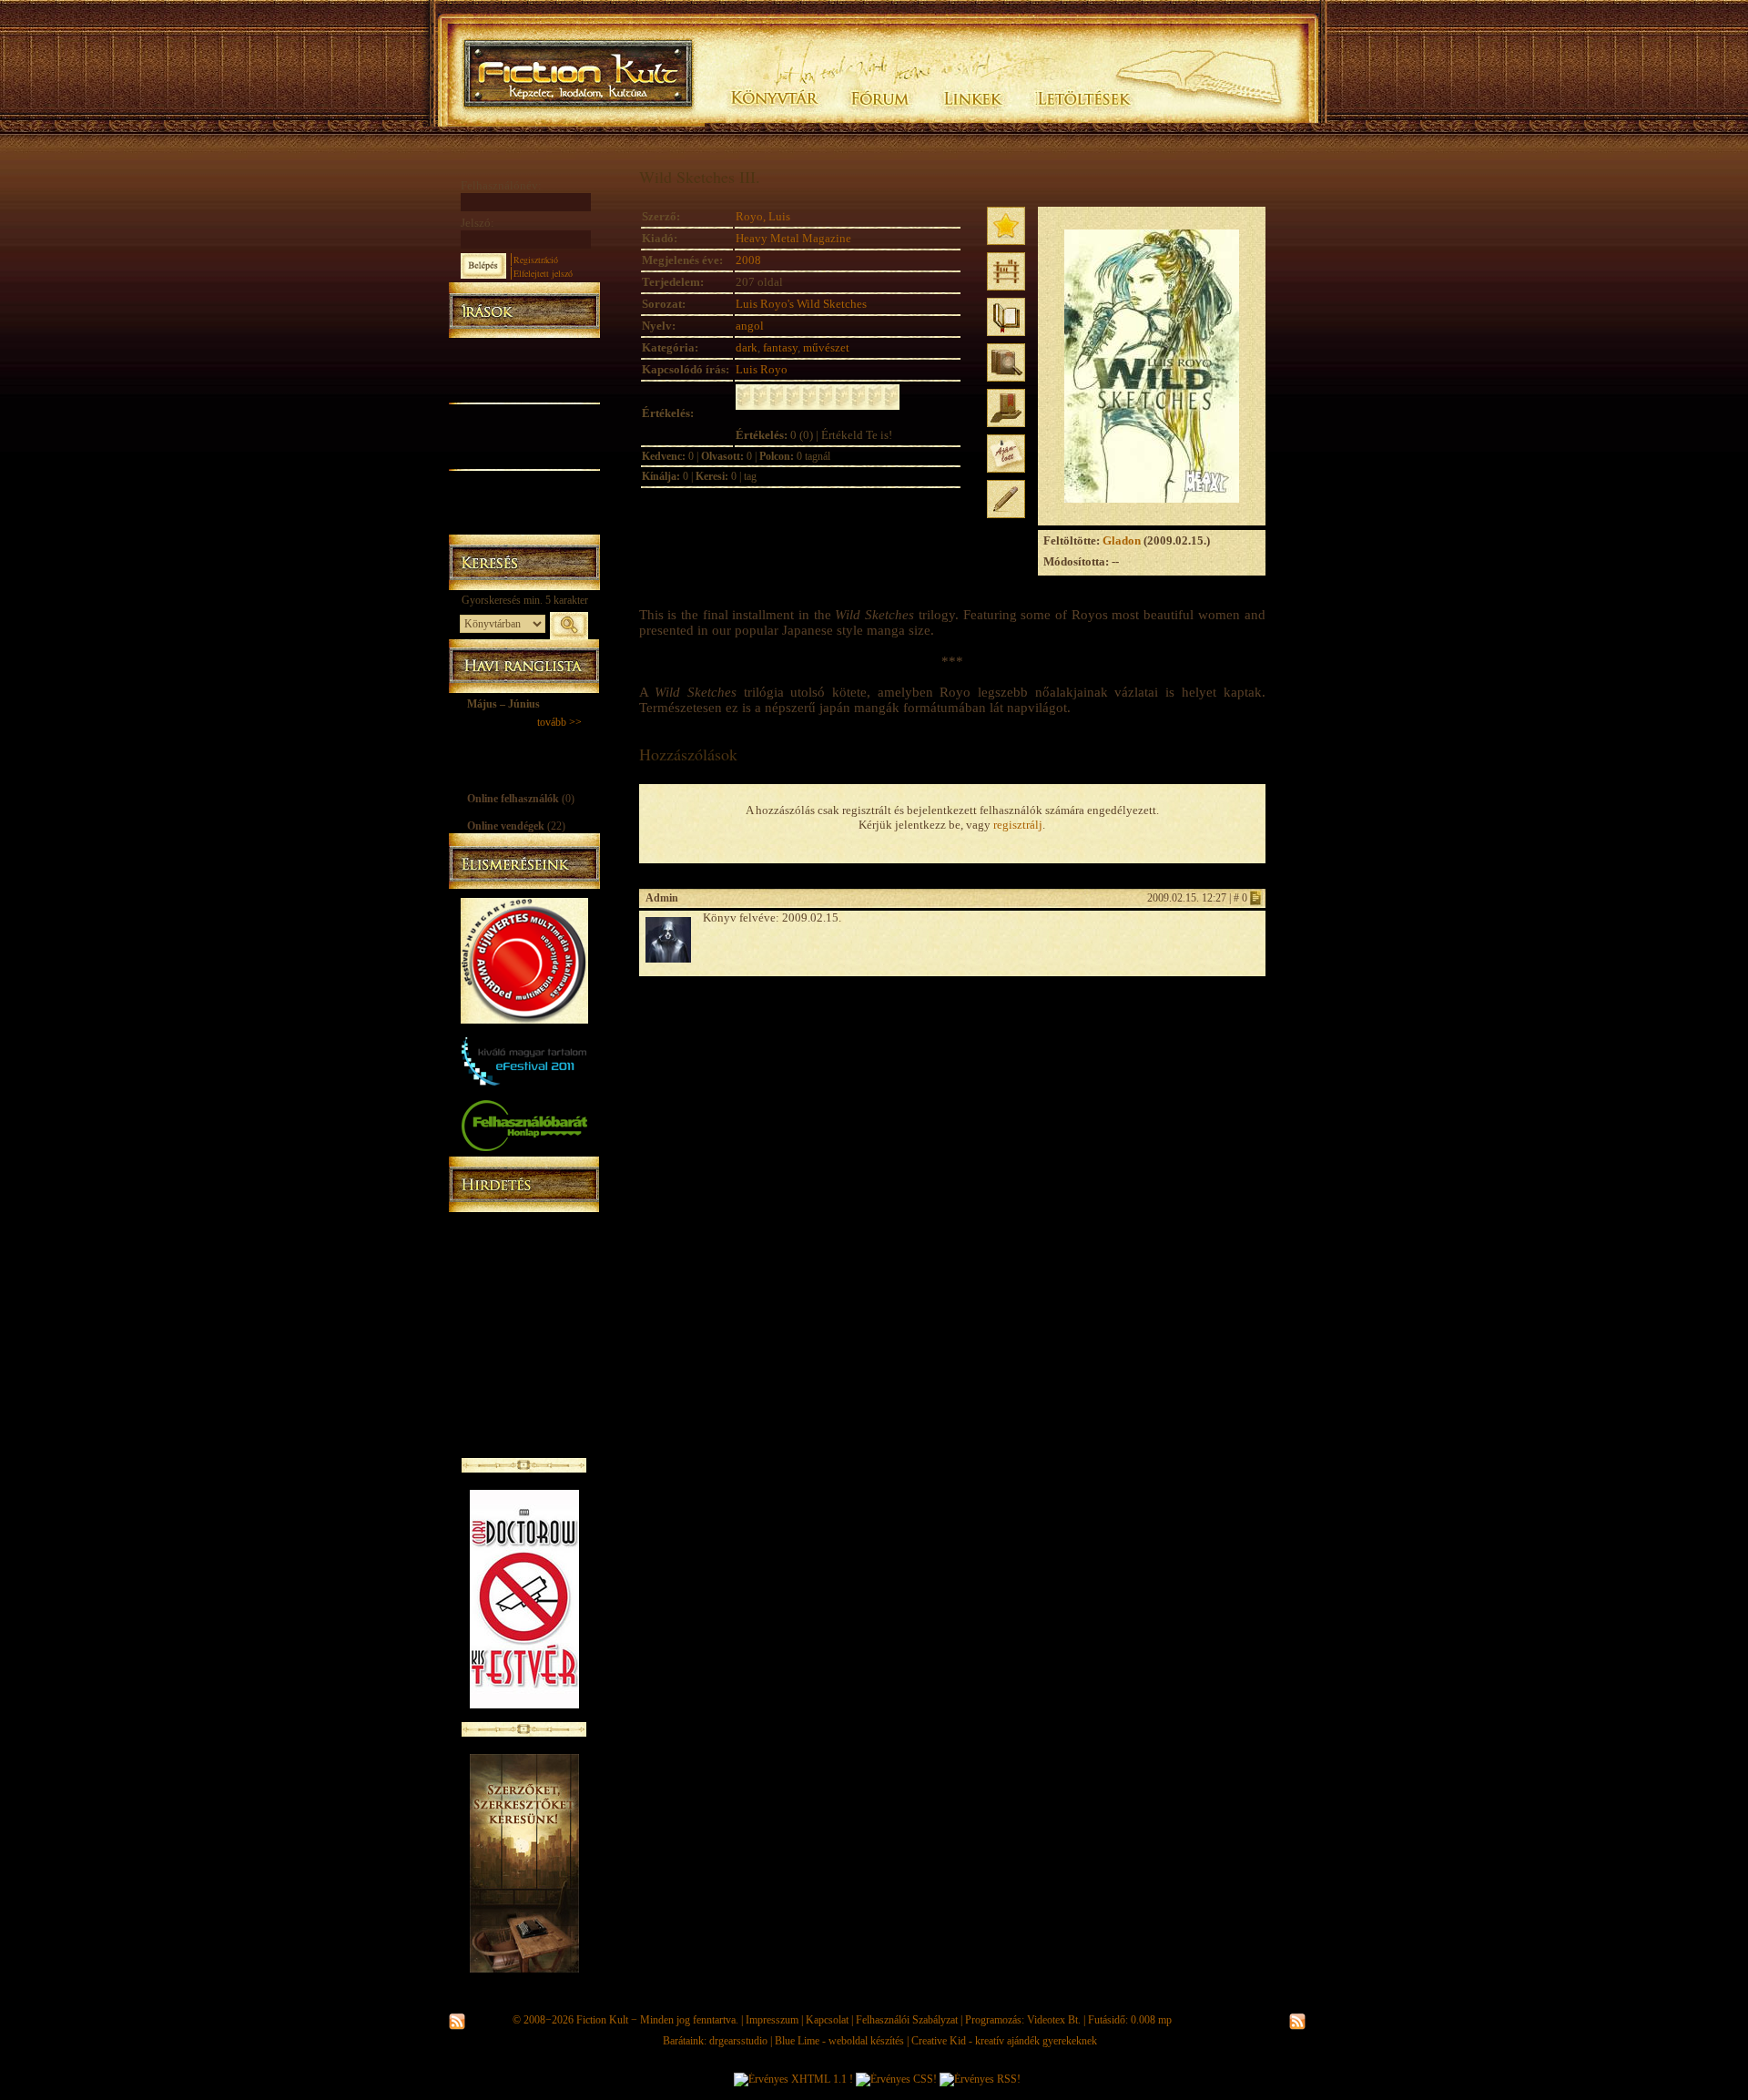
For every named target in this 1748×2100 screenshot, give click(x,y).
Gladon (1122, 540)
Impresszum (772, 2020)
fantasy (780, 347)
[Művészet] (524, 457)
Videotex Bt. (1054, 2020)
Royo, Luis (763, 216)
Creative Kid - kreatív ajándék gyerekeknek (1004, 2041)
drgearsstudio (738, 2041)
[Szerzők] (524, 367)
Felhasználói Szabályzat (907, 2020)
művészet (826, 347)
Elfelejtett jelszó (543, 273)
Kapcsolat (827, 2020)
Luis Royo (762, 369)
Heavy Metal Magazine (793, 238)
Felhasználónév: (501, 185)
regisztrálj (1018, 825)
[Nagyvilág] (524, 479)
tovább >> (559, 722)
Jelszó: (478, 223)
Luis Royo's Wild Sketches (801, 304)
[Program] (524, 524)
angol (750, 326)
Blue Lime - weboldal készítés (839, 2041)
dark (747, 347)
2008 (748, 260)
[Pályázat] (524, 502)
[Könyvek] (524, 347)
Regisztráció (536, 260)
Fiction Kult (602, 2020)
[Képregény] (524, 412)
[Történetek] (524, 390)
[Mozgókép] (524, 435)
